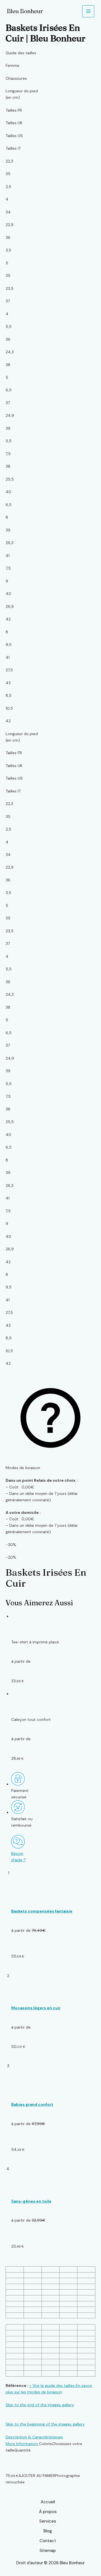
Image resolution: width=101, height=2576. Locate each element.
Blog (48, 2531)
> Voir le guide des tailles (52, 2386)
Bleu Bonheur (25, 11)
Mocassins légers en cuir (36, 2008)
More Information (22, 2444)
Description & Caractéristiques (34, 2437)
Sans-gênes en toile (31, 2201)
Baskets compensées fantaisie (42, 1911)
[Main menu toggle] (88, 11)
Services (48, 2521)
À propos (48, 2512)
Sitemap (48, 2551)
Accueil (48, 2502)
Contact (48, 2541)
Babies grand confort (32, 2104)
